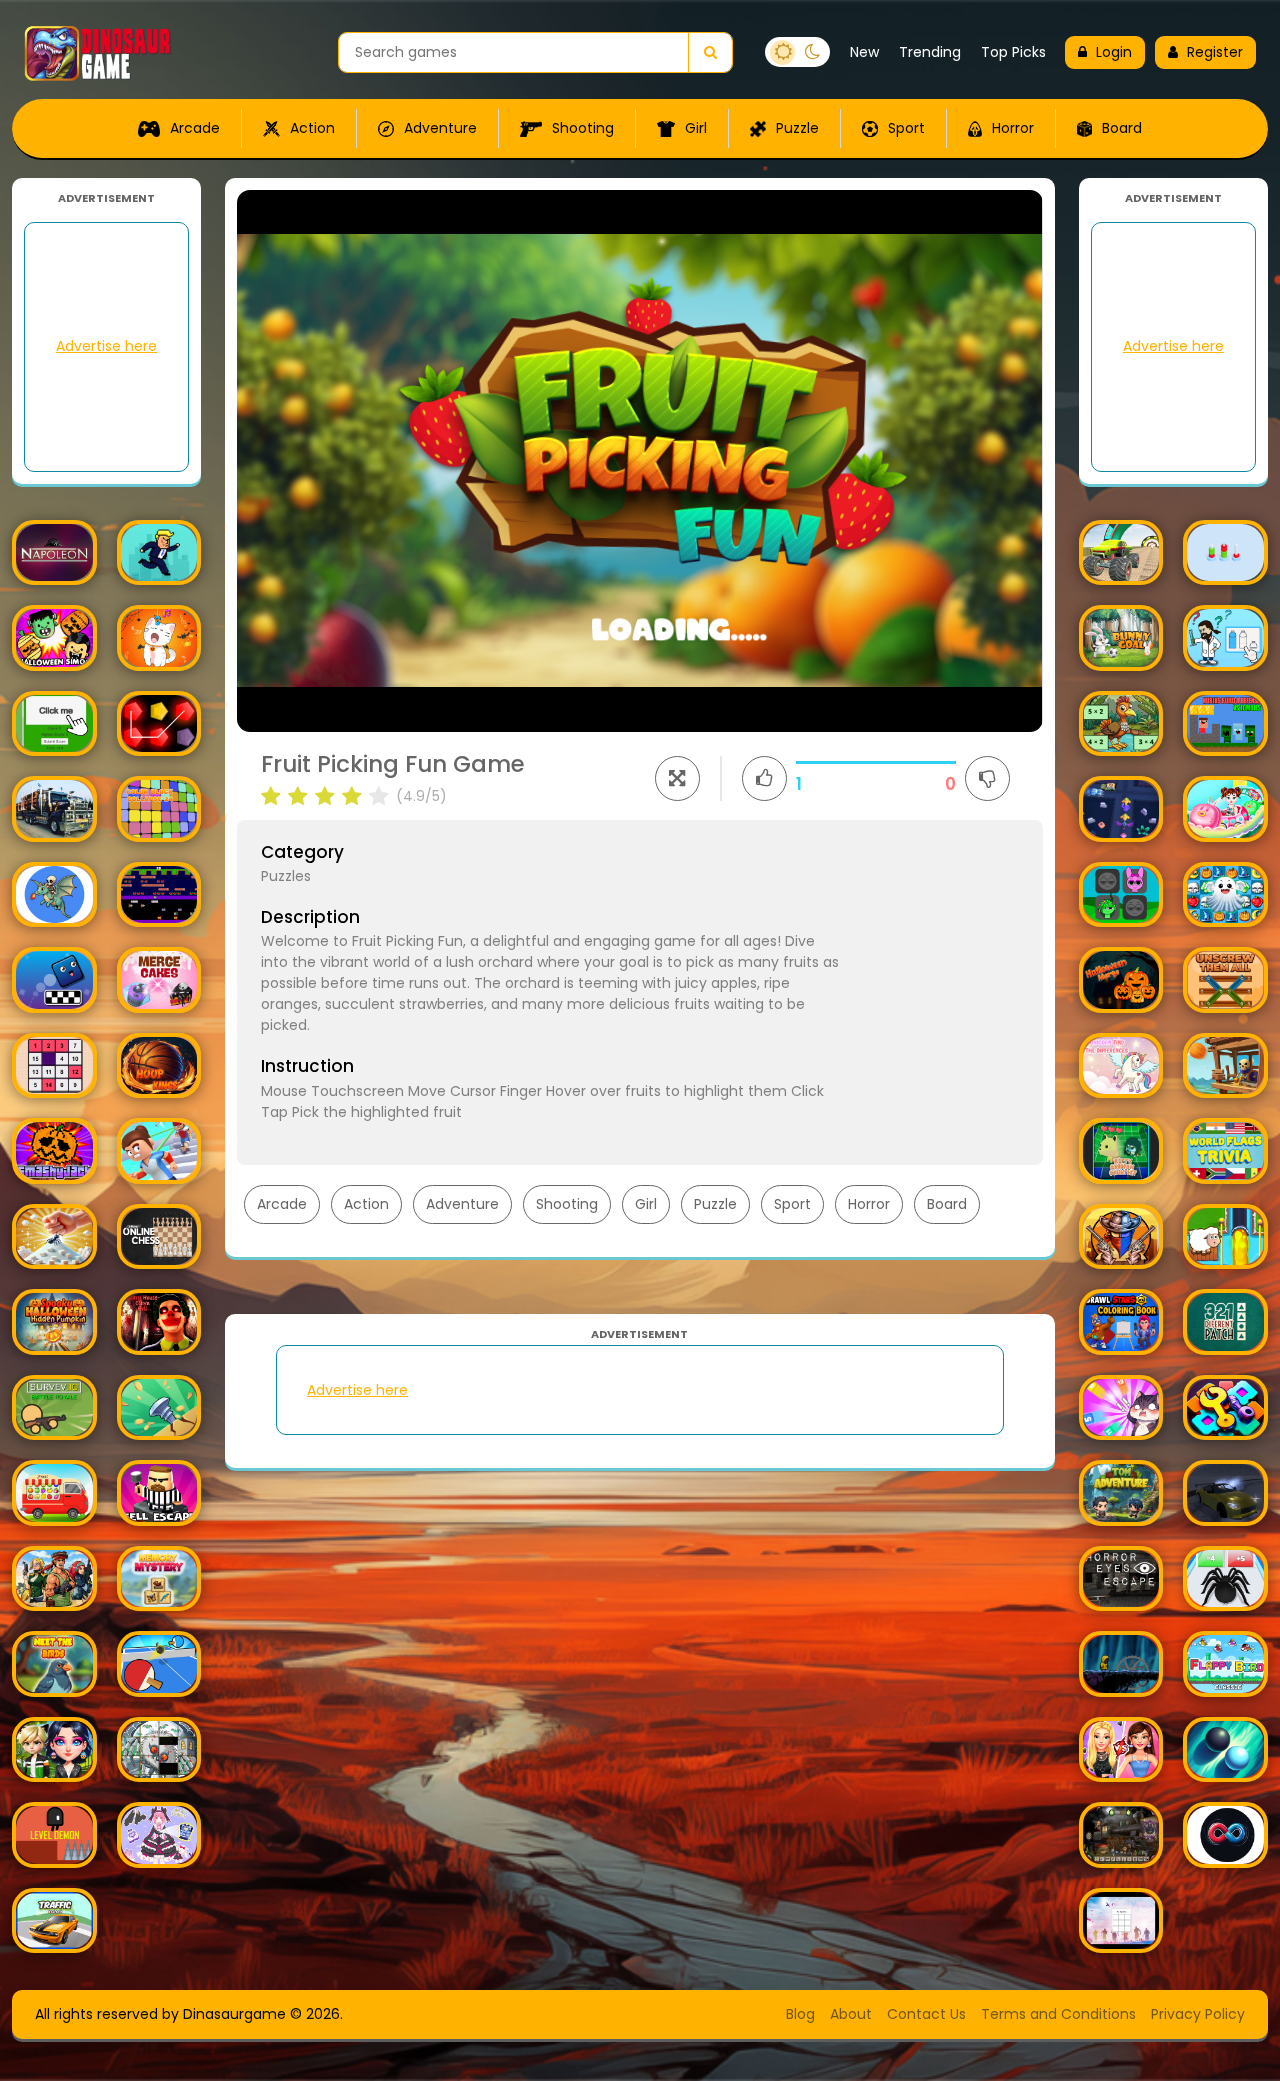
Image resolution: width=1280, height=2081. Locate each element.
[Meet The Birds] (54, 1664)
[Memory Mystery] (159, 1579)
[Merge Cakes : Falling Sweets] (159, 980)
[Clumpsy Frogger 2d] (159, 895)
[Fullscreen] (677, 778)
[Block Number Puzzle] (54, 1066)
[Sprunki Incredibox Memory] (1121, 895)
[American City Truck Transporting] (54, 809)
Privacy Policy (1198, 2014)
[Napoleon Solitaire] (54, 553)
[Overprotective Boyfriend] (54, 1750)
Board (1120, 128)
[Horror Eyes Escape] (1121, 1579)
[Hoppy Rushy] (159, 553)
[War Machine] (1225, 1066)
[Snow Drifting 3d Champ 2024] (1225, 1493)
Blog (800, 2014)
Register (1215, 52)
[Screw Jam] (159, 1408)
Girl (694, 128)
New (864, 52)
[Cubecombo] (1121, 1408)
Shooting (581, 128)
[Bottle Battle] (1225, 638)
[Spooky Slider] (159, 1750)
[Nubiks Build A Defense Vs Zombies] (1225, 724)
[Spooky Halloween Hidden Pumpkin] (54, 1322)
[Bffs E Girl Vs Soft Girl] (1121, 1750)
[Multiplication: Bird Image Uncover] (1121, 724)
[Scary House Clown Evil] (159, 1322)
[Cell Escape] (159, 1493)
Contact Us (926, 2014)
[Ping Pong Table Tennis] (159, 1664)
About (851, 2014)
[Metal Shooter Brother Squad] (54, 1579)
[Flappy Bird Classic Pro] (1225, 1664)
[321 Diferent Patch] (1225, 1322)
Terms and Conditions (1058, 2014)
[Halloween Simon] (54, 638)
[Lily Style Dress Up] (159, 1835)
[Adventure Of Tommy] (1121, 1493)
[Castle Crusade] (54, 895)
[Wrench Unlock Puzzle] (1225, 1408)
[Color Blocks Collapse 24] (159, 809)
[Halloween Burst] (1225, 895)
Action (310, 128)
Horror (1011, 128)
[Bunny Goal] (1121, 638)
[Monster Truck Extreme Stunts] (1121, 553)
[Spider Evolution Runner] (1225, 1579)
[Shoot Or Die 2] (1121, 1237)
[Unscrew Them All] (1225, 980)
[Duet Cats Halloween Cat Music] (159, 638)
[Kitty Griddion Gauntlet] (1121, 1151)
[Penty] (159, 724)
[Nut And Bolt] (1225, 553)
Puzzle (795, 128)
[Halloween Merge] (1121, 980)
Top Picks (1013, 52)
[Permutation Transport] (54, 1493)
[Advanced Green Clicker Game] (54, 724)
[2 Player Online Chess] (159, 1237)
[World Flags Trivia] (1225, 1151)
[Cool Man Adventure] (1121, 1664)
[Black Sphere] (1225, 1750)
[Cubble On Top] (54, 980)
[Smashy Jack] (54, 1151)
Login (1114, 52)
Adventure (438, 128)
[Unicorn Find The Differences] (1121, 1066)
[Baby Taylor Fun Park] (1225, 809)
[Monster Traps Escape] (1121, 809)
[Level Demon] (54, 1835)
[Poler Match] (1225, 1835)
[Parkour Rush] (159, 1151)
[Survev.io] (54, 1408)
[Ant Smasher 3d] (54, 1237)
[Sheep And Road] (1225, 1237)
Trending (930, 52)
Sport (904, 128)
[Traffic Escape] (54, 1920)
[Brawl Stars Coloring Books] (1121, 1322)
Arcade (193, 128)
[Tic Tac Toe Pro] (1121, 1920)
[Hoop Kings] (159, 1066)
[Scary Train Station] (1121, 1835)
